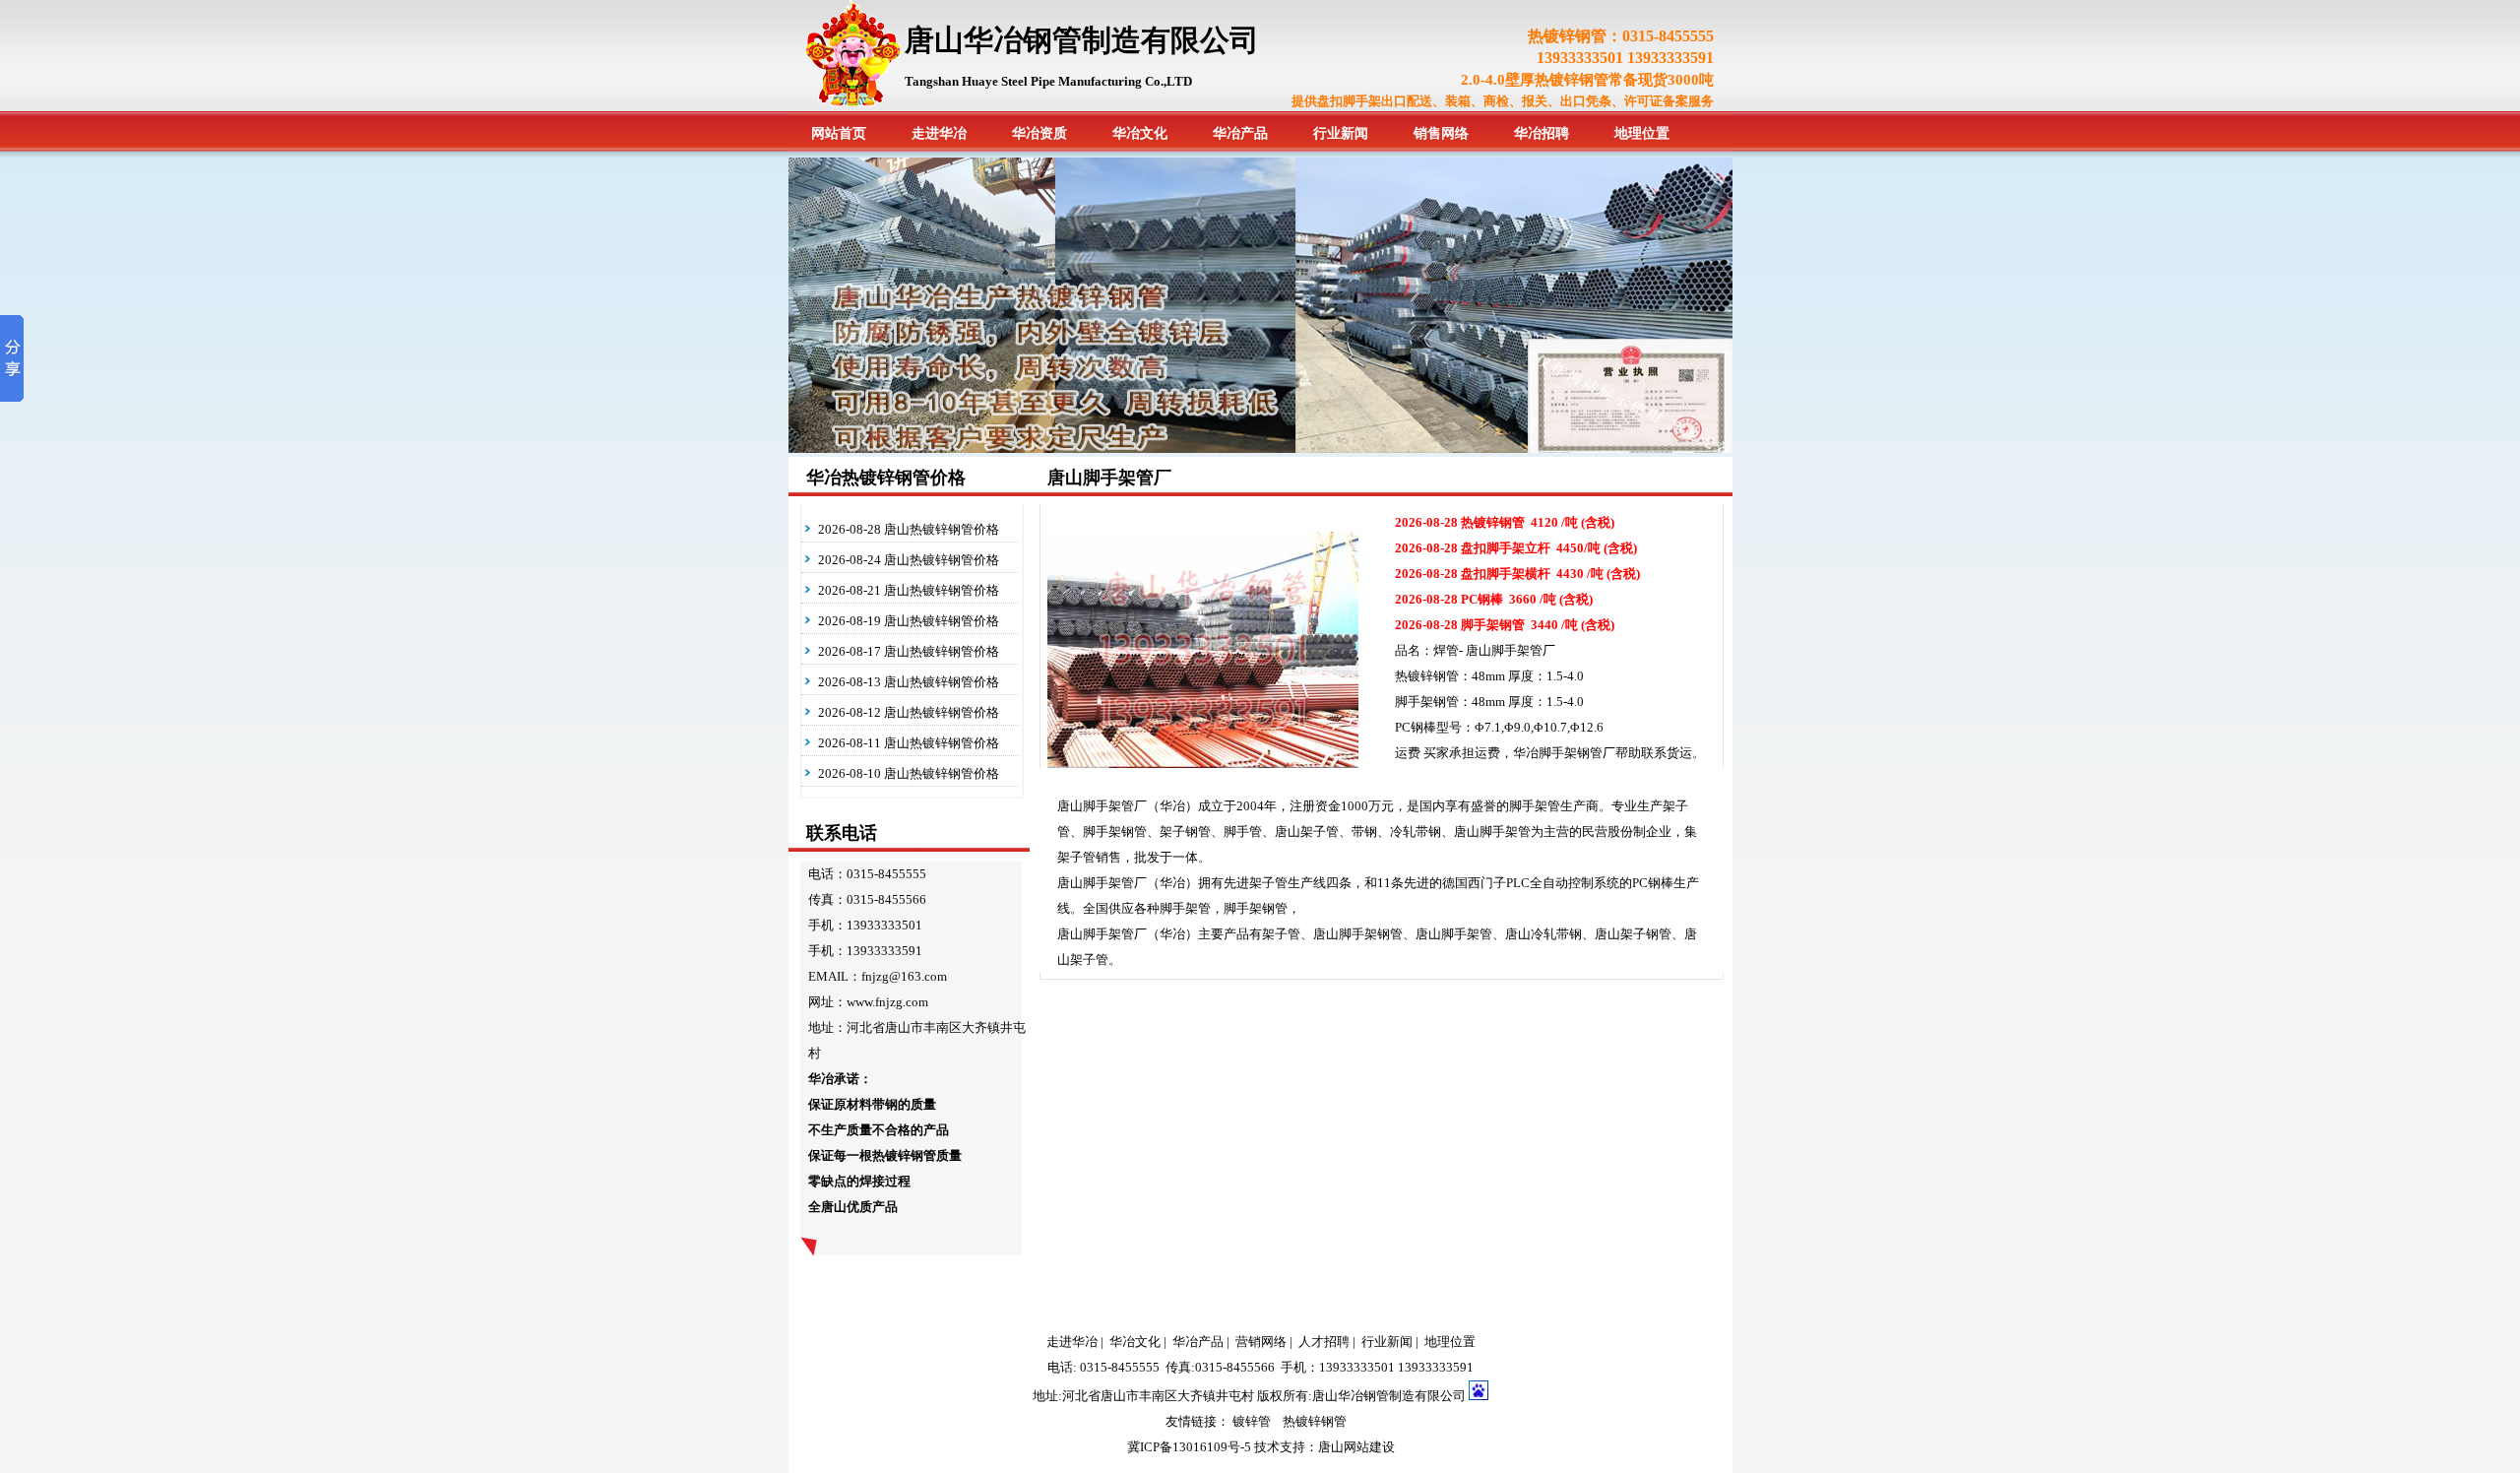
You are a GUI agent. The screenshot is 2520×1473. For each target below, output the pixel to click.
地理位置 (1642, 133)
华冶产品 (1240, 133)
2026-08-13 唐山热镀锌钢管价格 (909, 682)
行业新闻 (1341, 133)
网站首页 (839, 133)
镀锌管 (1252, 1421)
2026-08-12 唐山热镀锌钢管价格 (909, 712)
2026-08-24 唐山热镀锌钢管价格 (909, 560)
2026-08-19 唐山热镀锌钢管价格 (909, 621)
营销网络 (1261, 1342)
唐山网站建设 (1356, 1447)
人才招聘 (1324, 1342)
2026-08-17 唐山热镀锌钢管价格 (909, 651)
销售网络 (1441, 133)
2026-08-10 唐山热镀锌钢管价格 (909, 773)
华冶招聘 (1542, 133)
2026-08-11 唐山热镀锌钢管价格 (909, 743)
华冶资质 (1039, 133)
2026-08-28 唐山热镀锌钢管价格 (909, 529)
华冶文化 (1140, 133)
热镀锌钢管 (1315, 1421)
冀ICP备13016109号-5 (1189, 1447)
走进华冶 (939, 133)
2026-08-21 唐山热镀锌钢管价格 (909, 590)
